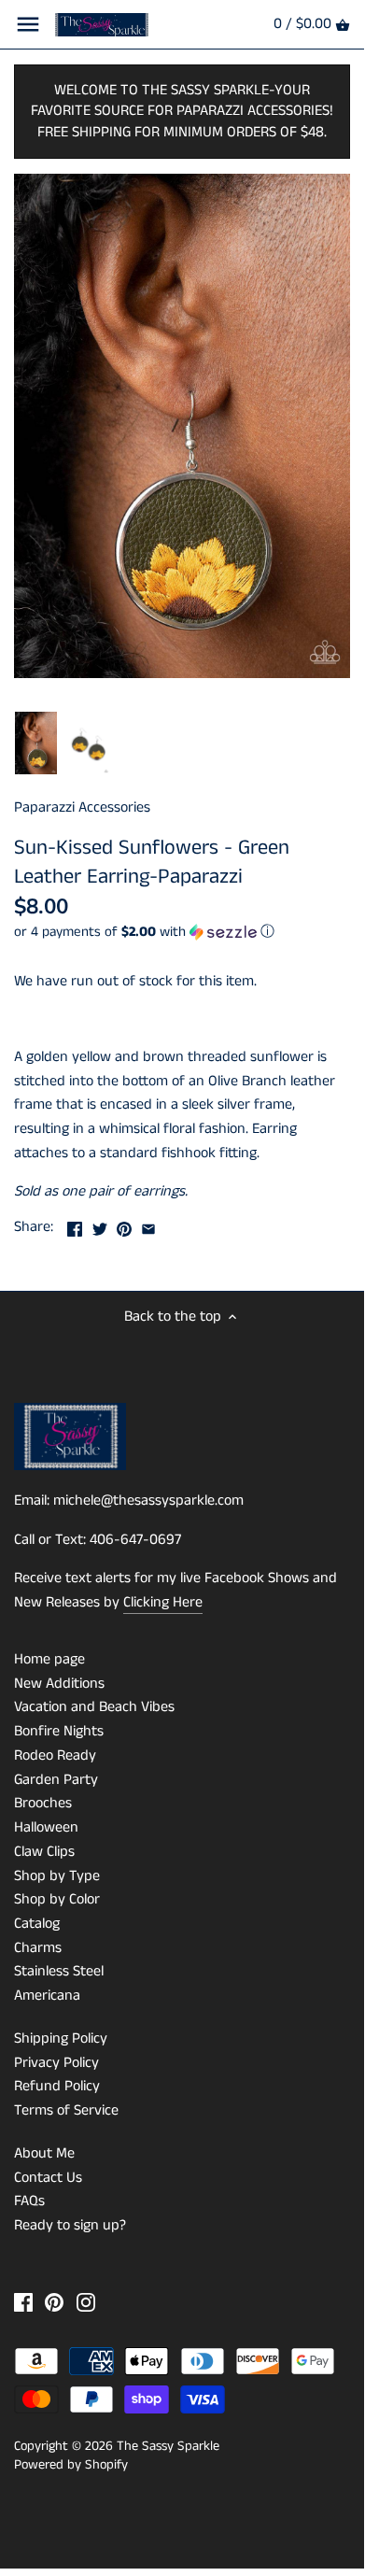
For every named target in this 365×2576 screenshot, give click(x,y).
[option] (36, 743)
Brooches (43, 1803)
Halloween (46, 1827)
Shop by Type (57, 1876)
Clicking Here (163, 1602)
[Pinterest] (54, 2302)
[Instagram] (86, 2302)
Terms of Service (66, 2110)
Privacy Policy (56, 2063)
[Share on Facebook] (75, 1225)
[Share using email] (148, 1225)
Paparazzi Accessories (82, 807)
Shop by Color (57, 1899)
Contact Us (48, 2178)
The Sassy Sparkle (168, 2446)
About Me (44, 2153)
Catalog (37, 1924)
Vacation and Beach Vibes (94, 1707)
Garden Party (56, 1780)
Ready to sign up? (70, 2225)
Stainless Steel (59, 1971)
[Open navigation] (28, 24)
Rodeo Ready (55, 1755)
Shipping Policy (61, 2038)
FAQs (29, 2201)
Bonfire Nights (59, 1731)
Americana (47, 1996)
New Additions (59, 1684)
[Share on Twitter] (100, 1225)
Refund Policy (57, 2086)
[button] (182, 932)
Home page (49, 1659)
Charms (38, 1948)
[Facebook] (23, 2302)
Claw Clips (44, 1852)
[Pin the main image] (124, 1225)
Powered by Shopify (71, 2465)
